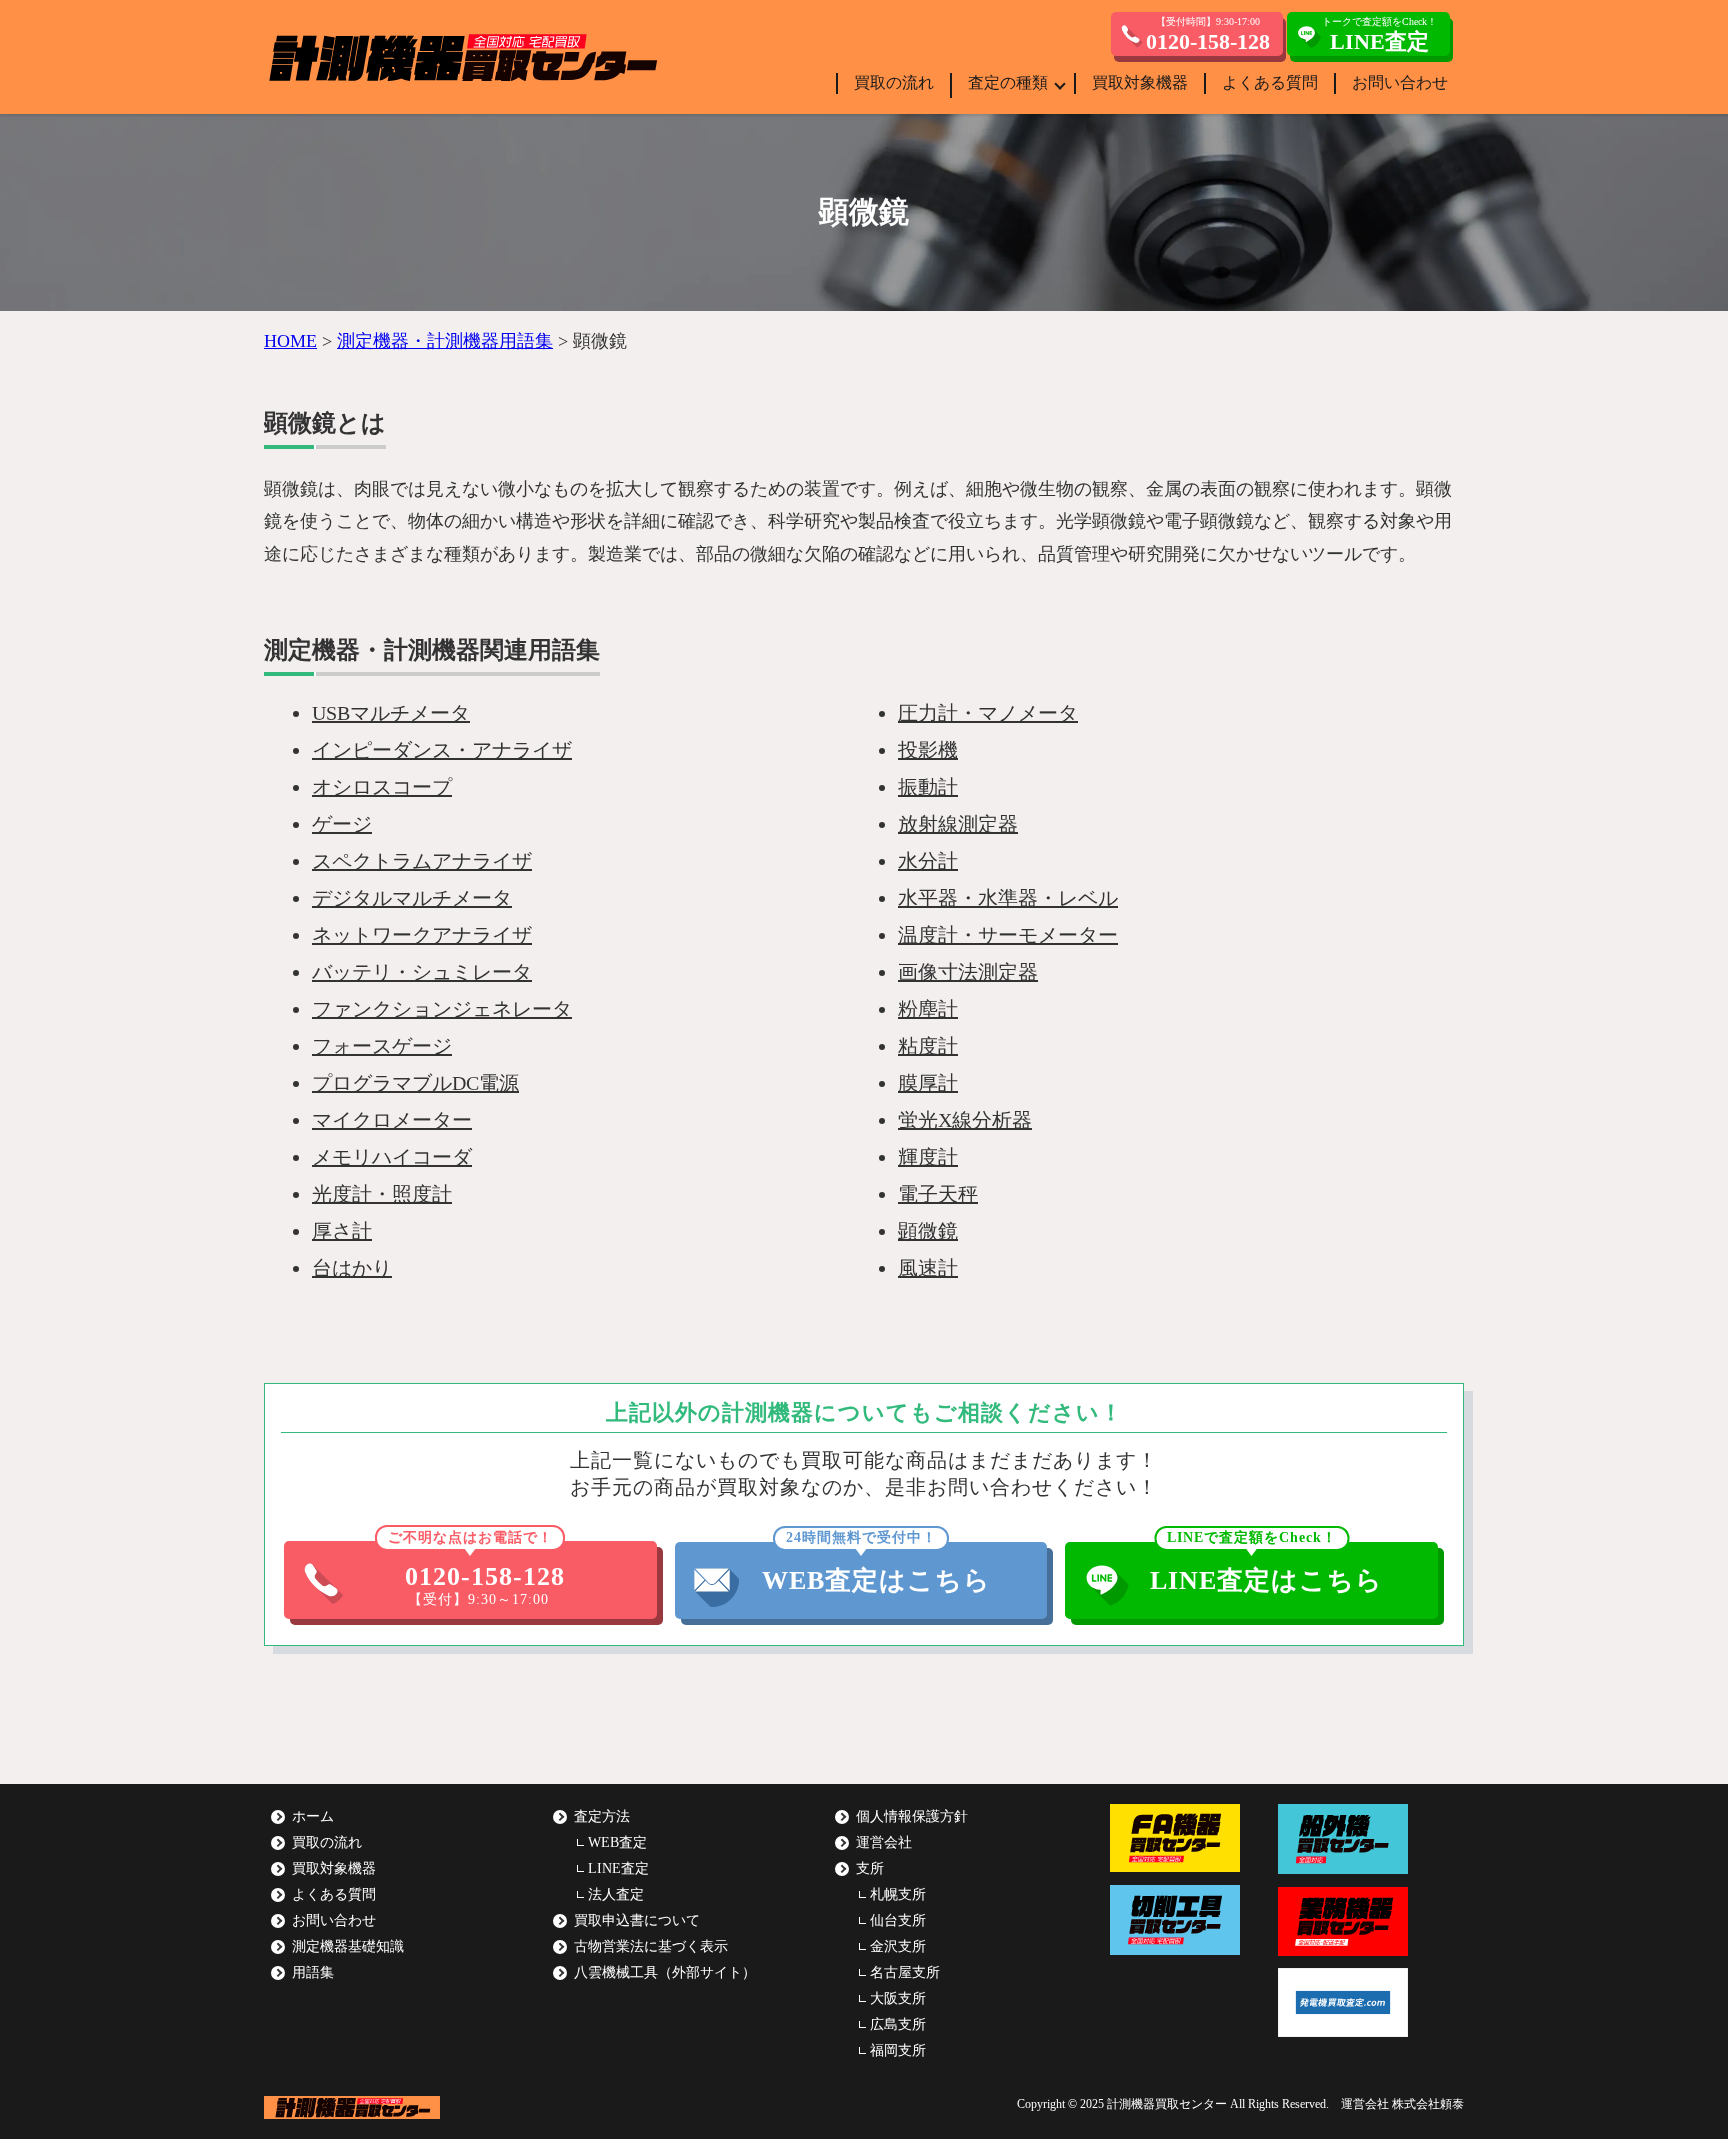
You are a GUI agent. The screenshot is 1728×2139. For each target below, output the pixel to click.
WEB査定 (617, 1842)
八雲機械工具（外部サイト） (665, 1972)
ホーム (313, 1816)
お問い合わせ (1400, 82)
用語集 (313, 1972)
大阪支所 (898, 1998)
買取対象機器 (1140, 82)
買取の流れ (894, 82)
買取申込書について (637, 1920)
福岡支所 (898, 2050)
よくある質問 (1270, 82)
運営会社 (884, 1842)
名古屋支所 (905, 1972)
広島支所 (898, 2024)
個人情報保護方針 (912, 1816)
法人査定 (616, 1894)
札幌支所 (898, 1894)
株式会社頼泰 (1428, 2104)
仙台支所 (898, 1920)
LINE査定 (618, 1868)
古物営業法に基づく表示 (651, 1946)
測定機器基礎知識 (348, 1946)
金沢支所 (898, 1946)
